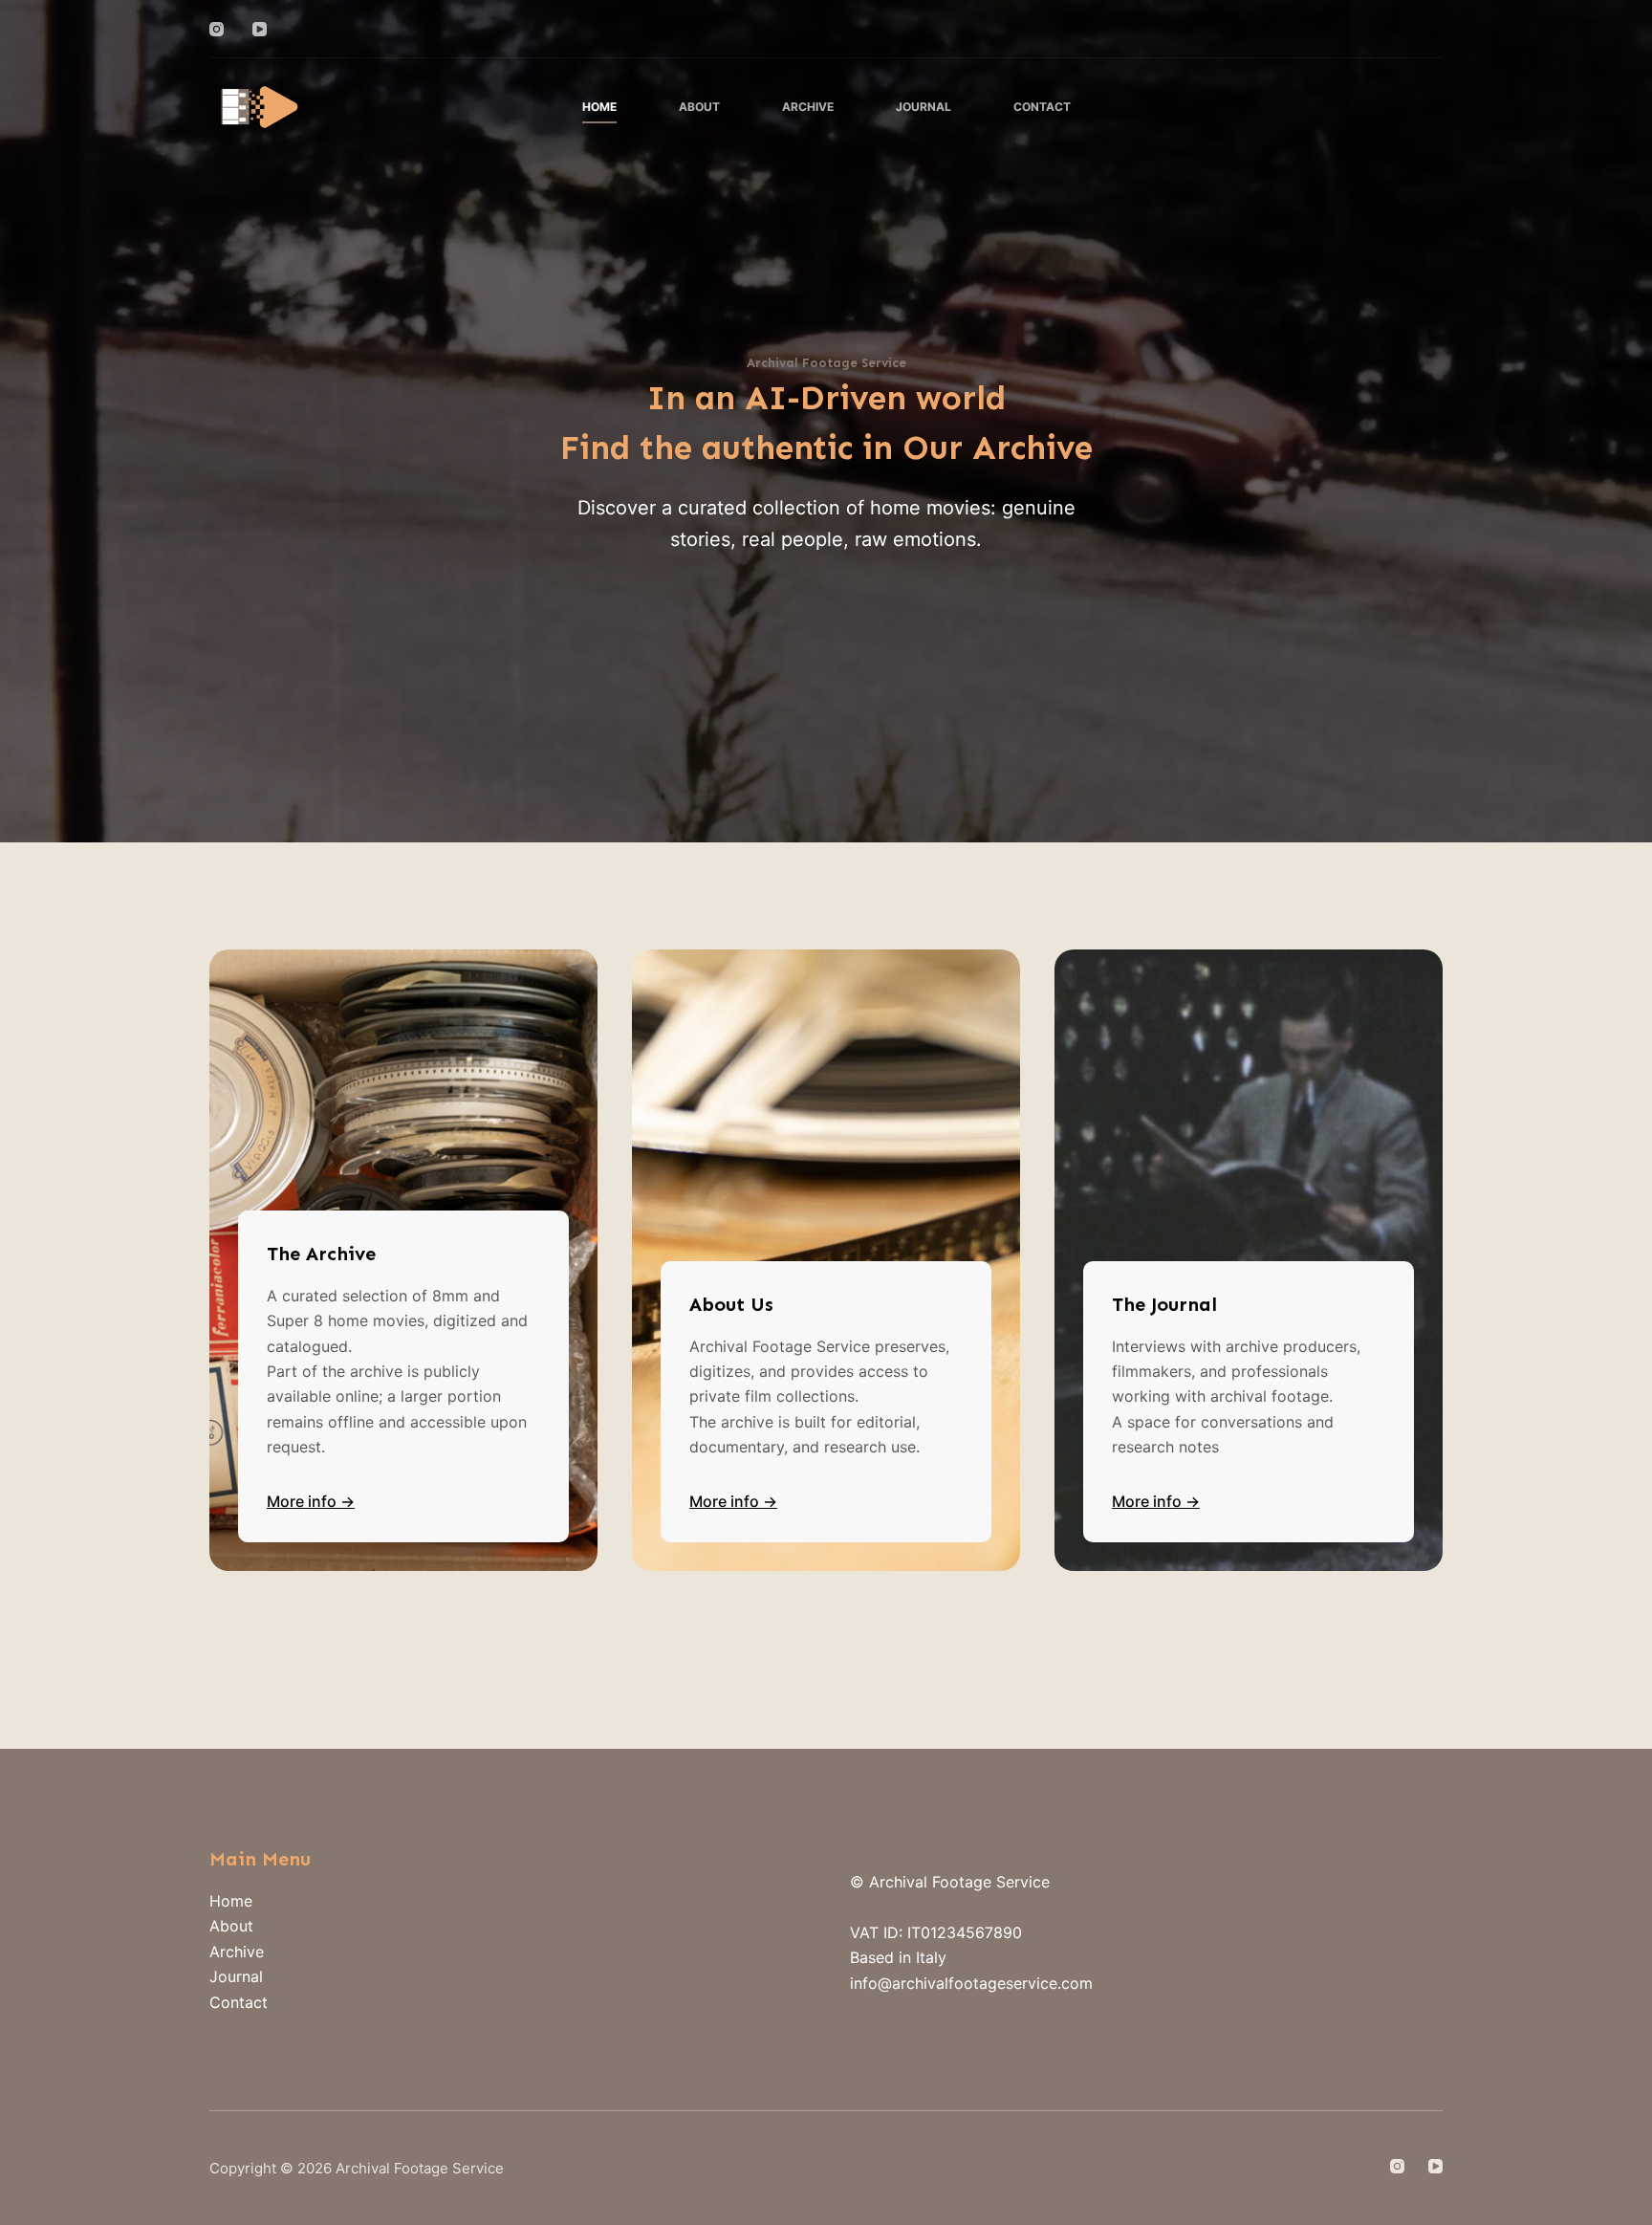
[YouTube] (260, 29)
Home (599, 107)
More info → (311, 1501)
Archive (808, 107)
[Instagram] (217, 29)
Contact (1042, 107)
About (699, 107)
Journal (924, 107)
